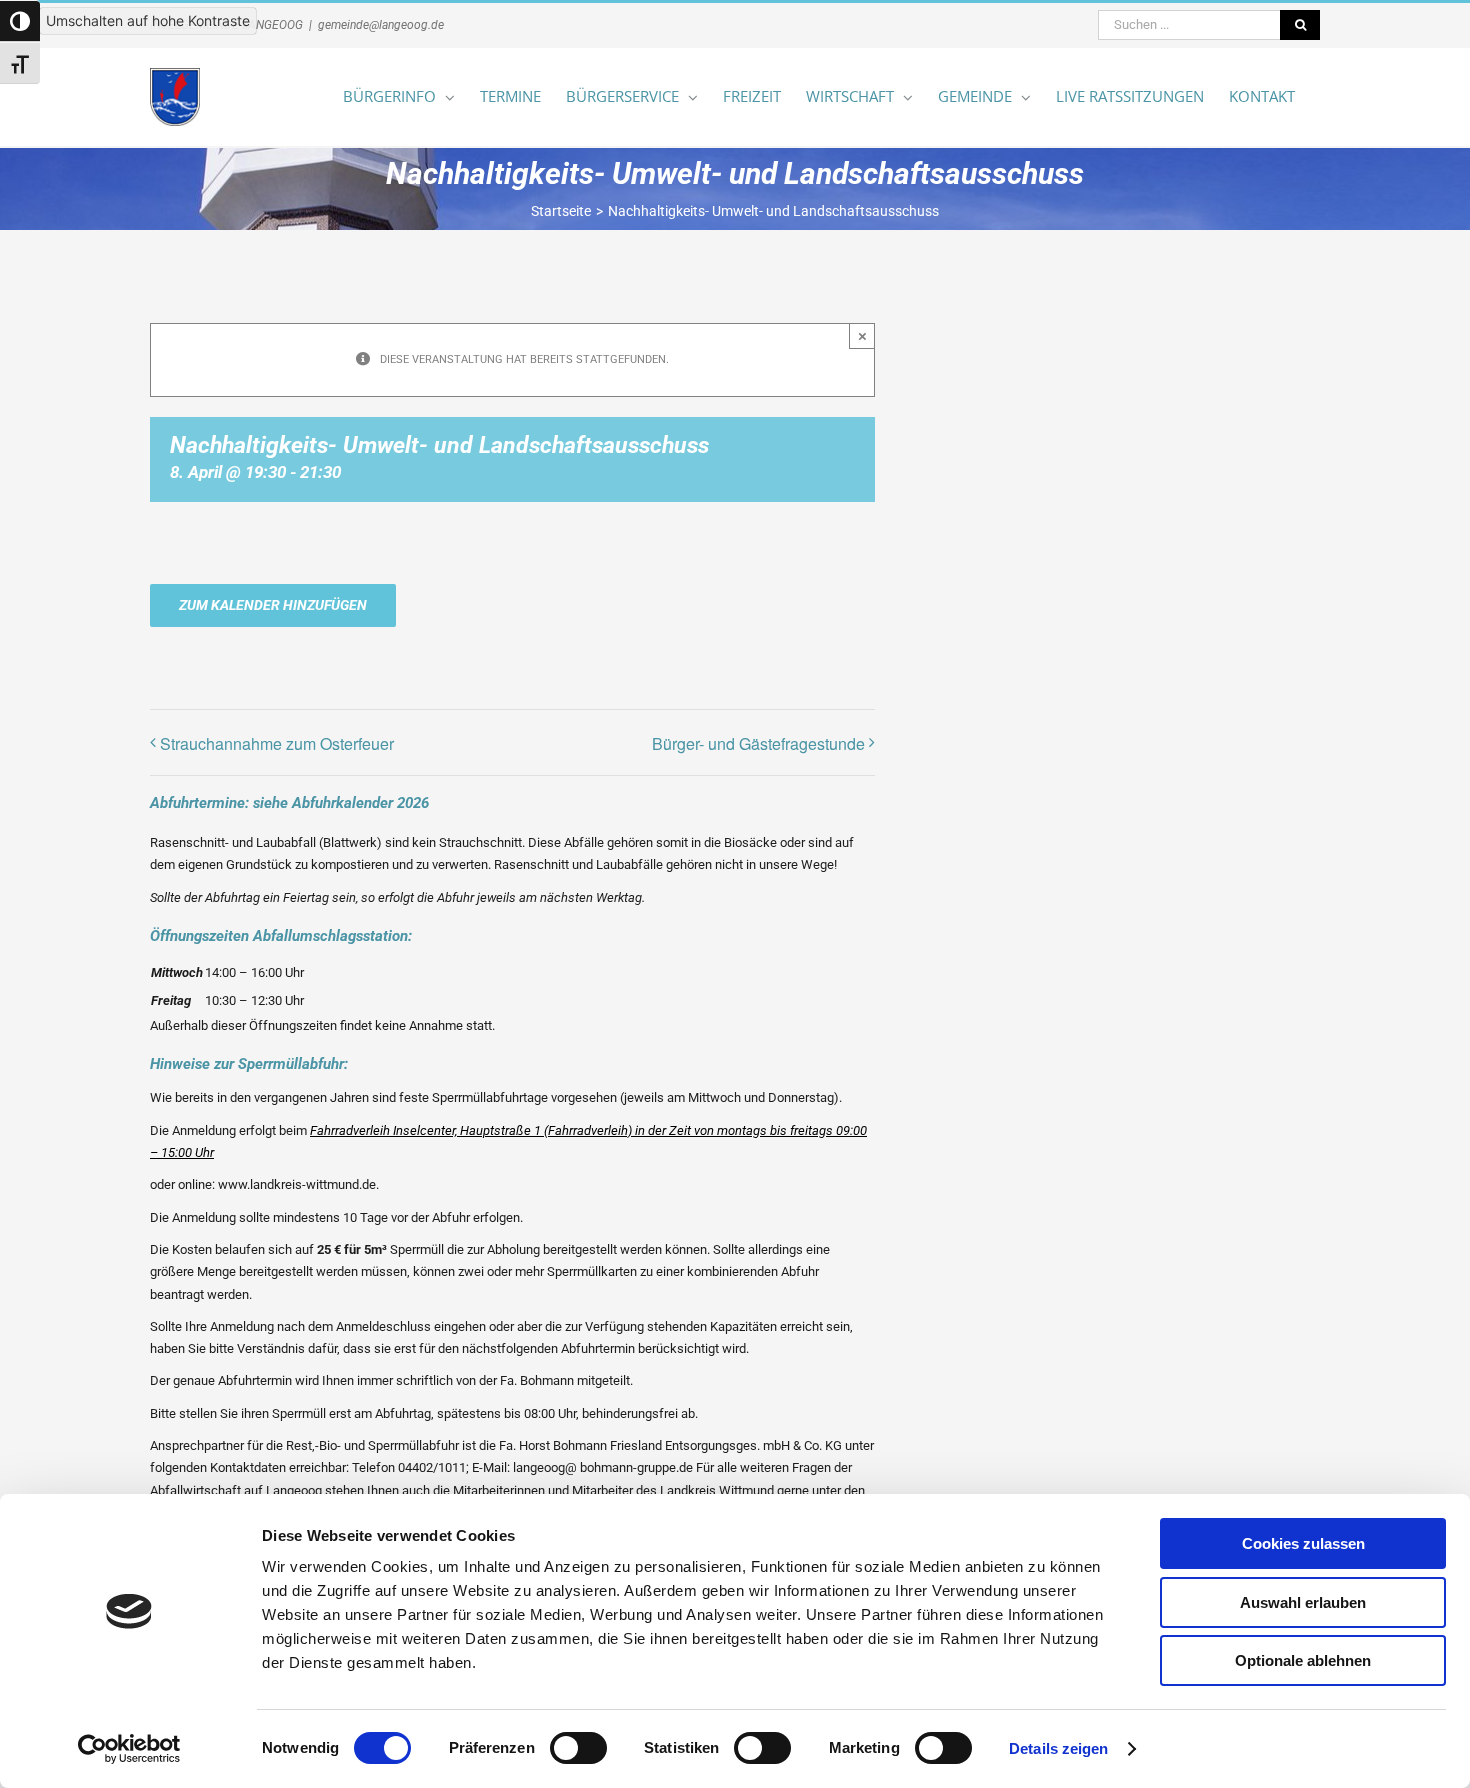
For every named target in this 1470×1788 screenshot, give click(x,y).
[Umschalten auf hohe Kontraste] (20, 21)
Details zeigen (1058, 1748)
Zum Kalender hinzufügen (273, 605)
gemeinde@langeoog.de (381, 25)
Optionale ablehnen (1303, 1660)
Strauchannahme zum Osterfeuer (277, 743)
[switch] (578, 1748)
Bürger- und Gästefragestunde (758, 743)
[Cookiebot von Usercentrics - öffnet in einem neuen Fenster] (129, 1749)
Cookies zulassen (1303, 1543)
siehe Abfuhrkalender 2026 (341, 803)
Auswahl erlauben (1303, 1602)
